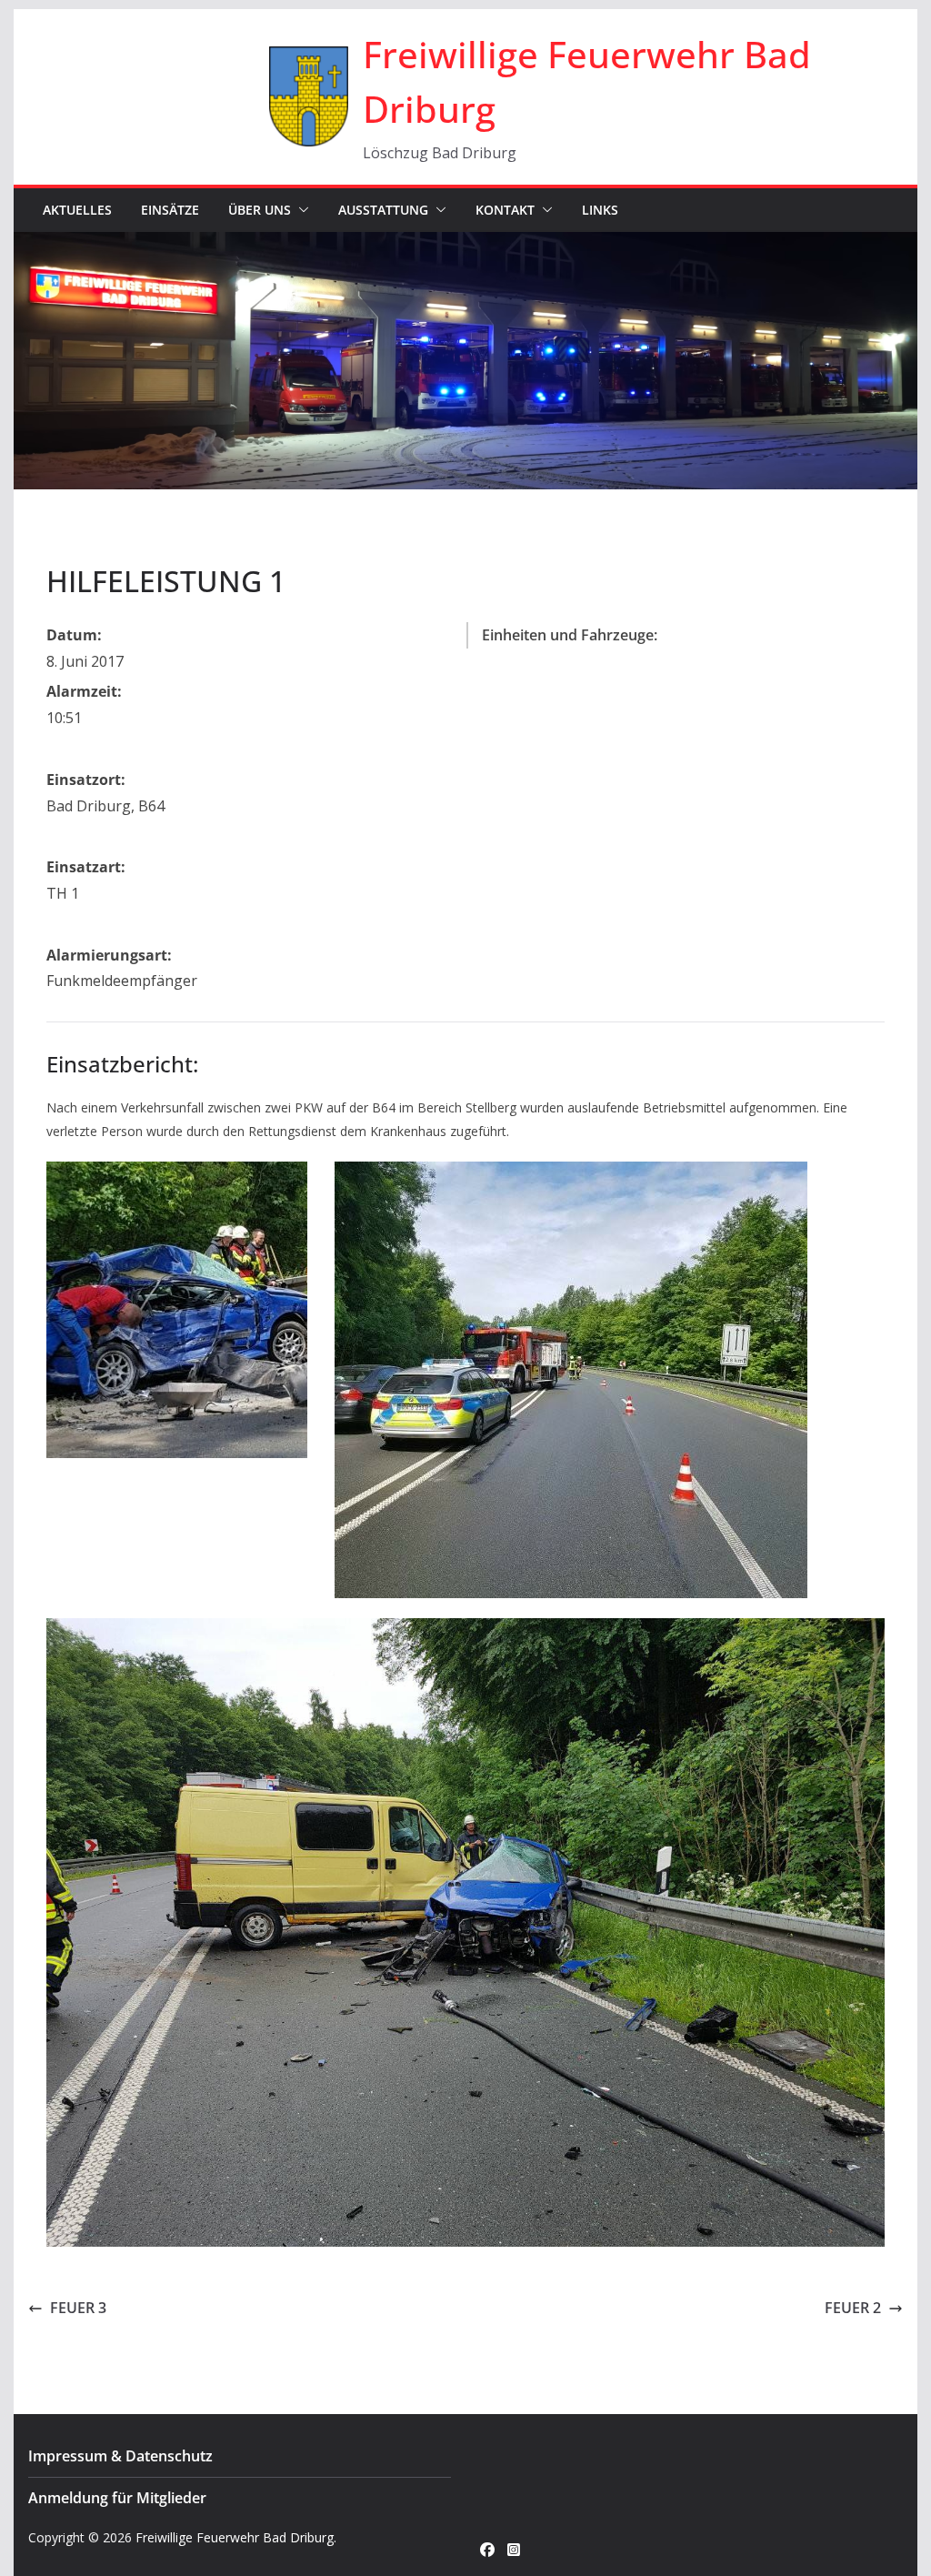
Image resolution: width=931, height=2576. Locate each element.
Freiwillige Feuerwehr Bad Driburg (235, 2537)
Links (600, 210)
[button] (300, 210)
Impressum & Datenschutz (120, 2456)
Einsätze (170, 210)
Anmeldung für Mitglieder (117, 2498)
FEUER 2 (853, 2308)
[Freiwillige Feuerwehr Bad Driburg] (465, 245)
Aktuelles (77, 210)
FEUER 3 (78, 2308)
